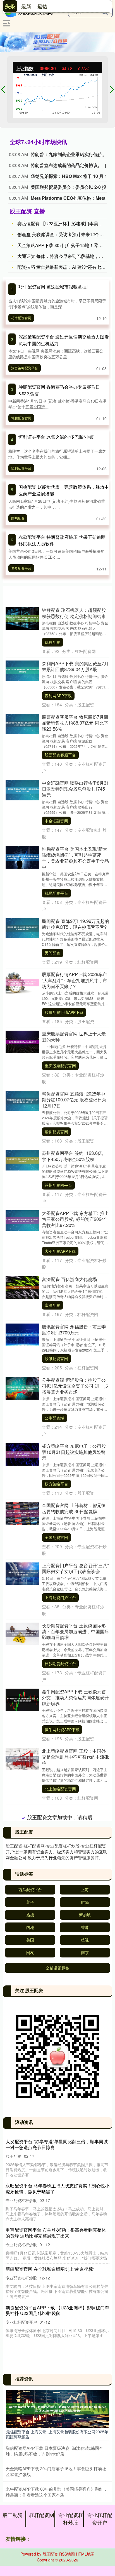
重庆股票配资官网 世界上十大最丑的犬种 (74, 1036)
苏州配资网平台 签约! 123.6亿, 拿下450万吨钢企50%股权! (73, 1156)
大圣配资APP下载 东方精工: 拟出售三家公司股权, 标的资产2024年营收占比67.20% (75, 1219)
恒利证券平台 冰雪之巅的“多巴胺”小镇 (56, 437)
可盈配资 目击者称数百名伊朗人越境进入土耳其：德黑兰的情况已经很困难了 (75, 1989)
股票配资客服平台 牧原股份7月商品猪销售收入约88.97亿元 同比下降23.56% (75, 723)
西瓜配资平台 (30, 2511)
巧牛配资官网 (21, 318)
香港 (85, 2549)
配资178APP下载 (60, 2087)
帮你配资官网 (56, 1132)
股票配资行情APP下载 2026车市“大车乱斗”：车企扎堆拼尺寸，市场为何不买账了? (75, 980)
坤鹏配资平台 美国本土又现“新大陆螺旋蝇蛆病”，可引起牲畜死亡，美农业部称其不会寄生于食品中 (75, 858)
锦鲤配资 (52, 642)
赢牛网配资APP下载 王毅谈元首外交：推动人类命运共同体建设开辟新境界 (75, 1697)
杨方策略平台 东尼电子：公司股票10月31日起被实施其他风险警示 (74, 1452)
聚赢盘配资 (54, 1842)
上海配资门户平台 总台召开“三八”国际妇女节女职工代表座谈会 (75, 1568)
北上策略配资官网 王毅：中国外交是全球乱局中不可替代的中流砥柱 (75, 1757)
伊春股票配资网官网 (62, 2152)
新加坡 (85, 2536)
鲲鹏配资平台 (56, 893)
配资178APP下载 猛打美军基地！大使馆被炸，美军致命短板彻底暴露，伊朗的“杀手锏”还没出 (76, 2055)
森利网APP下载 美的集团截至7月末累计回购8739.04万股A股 (75, 666)
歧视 (85, 2561)
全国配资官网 (56, 1537)
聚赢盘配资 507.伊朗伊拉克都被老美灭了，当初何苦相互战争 (74, 1813)
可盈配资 (52, 2021)
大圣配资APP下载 (60, 1251)
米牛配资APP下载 (60, 1908)
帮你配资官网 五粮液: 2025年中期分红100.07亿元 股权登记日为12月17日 (74, 1100)
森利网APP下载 (58, 695)
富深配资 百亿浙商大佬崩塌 (69, 1279)
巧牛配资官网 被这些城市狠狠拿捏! (53, 287)
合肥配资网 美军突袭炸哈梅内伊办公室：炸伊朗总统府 (74, 1932)
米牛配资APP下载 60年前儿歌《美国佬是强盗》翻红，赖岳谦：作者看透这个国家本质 (75, 1876)
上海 (85, 2511)
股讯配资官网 (56, 1358)
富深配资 (52, 1305)
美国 (30, 2561)
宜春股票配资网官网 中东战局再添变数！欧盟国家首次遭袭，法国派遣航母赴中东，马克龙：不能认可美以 (75, 2117)
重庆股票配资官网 (60, 1066)
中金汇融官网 (56, 821)
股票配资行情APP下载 (64, 1012)
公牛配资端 (54, 1418)
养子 (30, 2524)
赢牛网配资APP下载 (62, 1729)
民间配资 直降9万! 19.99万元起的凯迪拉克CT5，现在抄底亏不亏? (76, 924)
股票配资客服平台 (60, 755)
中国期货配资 (56, 2404)
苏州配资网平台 (58, 1185)
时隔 (85, 2524)
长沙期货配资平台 (60, 1663)
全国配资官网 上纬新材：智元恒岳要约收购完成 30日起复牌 (74, 1508)
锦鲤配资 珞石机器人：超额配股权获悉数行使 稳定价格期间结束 (74, 613)
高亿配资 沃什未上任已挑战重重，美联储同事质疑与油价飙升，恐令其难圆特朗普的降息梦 (75, 2312)
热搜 (30, 2536)
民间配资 (52, 953)
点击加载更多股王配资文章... (58, 2440)
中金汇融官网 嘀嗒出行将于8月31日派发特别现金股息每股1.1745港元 (75, 789)
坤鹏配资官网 (21, 418)
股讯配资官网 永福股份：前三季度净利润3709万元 (74, 1329)
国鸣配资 (18, 518)
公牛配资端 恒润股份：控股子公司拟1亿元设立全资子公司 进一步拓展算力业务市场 (75, 1386)
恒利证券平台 (21, 468)
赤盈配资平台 (21, 568)
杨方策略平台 (56, 1484)
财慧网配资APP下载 (62, 2278)
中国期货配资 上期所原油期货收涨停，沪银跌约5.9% (74, 2375)
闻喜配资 (52, 2218)
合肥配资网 (54, 1962)
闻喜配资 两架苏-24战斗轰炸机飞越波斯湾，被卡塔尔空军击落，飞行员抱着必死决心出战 (75, 2186)
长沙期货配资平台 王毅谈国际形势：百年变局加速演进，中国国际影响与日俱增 (75, 1631)
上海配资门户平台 (60, 1597)
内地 (30, 2549)
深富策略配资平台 (25, 368)
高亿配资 (52, 2344)
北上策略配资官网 (60, 1789)
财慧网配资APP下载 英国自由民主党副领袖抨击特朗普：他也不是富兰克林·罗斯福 (75, 2245)
